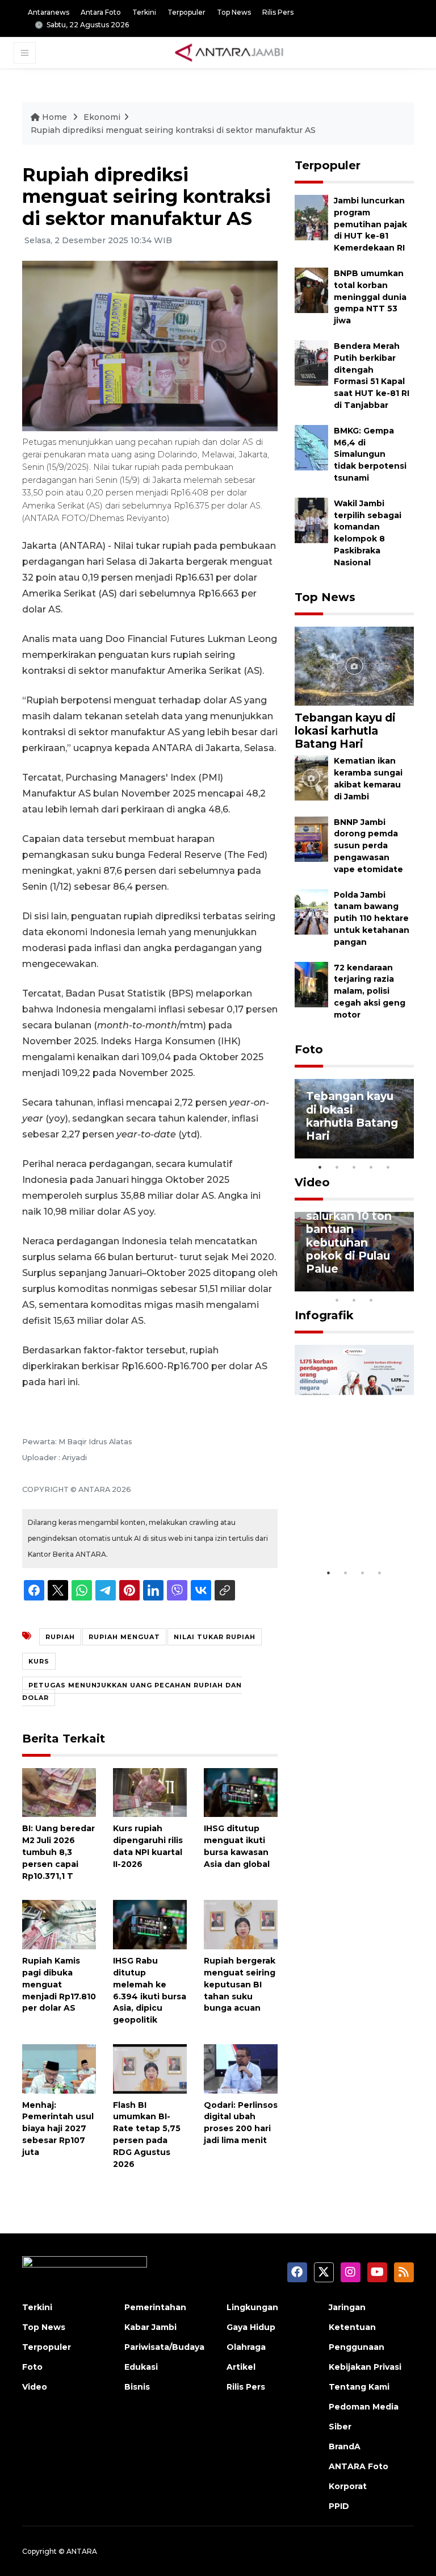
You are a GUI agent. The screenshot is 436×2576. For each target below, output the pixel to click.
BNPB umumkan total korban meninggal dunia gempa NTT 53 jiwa (370, 297)
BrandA (345, 2446)
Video (312, 1182)
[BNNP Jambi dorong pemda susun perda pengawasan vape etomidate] (311, 838)
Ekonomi (102, 117)
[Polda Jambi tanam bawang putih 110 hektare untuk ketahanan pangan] (311, 911)
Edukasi (141, 2367)
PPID (339, 2506)
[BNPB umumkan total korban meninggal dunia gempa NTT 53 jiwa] (311, 289)
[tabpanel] (354, 1119)
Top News (234, 12)
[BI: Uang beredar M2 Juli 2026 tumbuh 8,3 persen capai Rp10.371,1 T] (59, 1792)
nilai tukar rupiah (215, 1637)
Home (54, 117)
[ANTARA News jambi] (229, 52)
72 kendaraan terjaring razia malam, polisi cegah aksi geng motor (370, 991)
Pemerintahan (155, 2307)
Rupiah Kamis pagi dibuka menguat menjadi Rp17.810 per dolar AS (59, 1984)
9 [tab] (354, 1300)
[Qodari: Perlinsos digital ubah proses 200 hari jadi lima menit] (241, 2068)
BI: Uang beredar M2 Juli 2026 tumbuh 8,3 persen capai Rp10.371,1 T (58, 1852)
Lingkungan (252, 2307)
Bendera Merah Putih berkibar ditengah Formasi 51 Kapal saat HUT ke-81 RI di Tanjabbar (372, 376)
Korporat (348, 2486)
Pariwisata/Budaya (164, 2347)
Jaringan (347, 2307)
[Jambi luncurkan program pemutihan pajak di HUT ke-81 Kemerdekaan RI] (311, 217)
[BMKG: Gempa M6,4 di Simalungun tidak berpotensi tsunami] (311, 447)
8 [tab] (337, 1300)
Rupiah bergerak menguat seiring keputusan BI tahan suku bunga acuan (240, 1984)
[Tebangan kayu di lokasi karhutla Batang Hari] (354, 666)
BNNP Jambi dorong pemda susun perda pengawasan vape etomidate (368, 846)
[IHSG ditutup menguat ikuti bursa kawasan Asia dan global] (241, 1792)
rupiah (60, 1637)
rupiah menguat (124, 1637)
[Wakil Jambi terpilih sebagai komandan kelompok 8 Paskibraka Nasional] (311, 520)
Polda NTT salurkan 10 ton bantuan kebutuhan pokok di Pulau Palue (349, 1235)
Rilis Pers (278, 12)
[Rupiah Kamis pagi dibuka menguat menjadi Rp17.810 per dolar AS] (59, 1924)
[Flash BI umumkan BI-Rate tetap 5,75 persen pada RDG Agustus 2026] (150, 2068)
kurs (39, 1661)
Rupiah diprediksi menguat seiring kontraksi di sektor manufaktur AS (173, 130)
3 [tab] (354, 1167)
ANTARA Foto (359, 2466)
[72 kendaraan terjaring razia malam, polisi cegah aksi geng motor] (311, 984)
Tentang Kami (359, 2387)
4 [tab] (371, 1167)
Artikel (241, 2367)
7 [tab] (405, 1285)
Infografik (324, 1315)
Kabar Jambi (150, 2327)
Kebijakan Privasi (365, 2367)
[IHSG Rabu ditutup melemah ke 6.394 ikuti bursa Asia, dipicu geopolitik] (150, 1924)
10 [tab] (371, 1300)
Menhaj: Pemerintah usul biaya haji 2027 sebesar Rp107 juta (58, 2129)
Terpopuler (186, 12)
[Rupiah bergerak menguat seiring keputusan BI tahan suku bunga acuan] (241, 1924)
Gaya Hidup (251, 2327)
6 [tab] (388, 1285)
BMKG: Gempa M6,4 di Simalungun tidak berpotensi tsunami (370, 454)
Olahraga (246, 2347)
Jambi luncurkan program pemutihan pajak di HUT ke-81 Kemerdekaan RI (370, 224)
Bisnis (137, 2387)
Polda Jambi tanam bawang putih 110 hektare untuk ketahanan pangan (372, 918)
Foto (309, 1049)
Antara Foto (101, 12)
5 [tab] (388, 1167)
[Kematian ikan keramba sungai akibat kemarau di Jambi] (311, 778)
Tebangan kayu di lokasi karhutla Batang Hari (345, 731)
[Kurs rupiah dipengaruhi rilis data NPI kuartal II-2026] (150, 1792)
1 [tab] (320, 1167)
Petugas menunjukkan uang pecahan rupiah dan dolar (132, 1691)
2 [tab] (337, 1167)
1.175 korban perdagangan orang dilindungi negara (352, 1521)
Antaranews (49, 12)
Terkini (144, 12)
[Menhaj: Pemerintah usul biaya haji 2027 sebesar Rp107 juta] (59, 2068)
